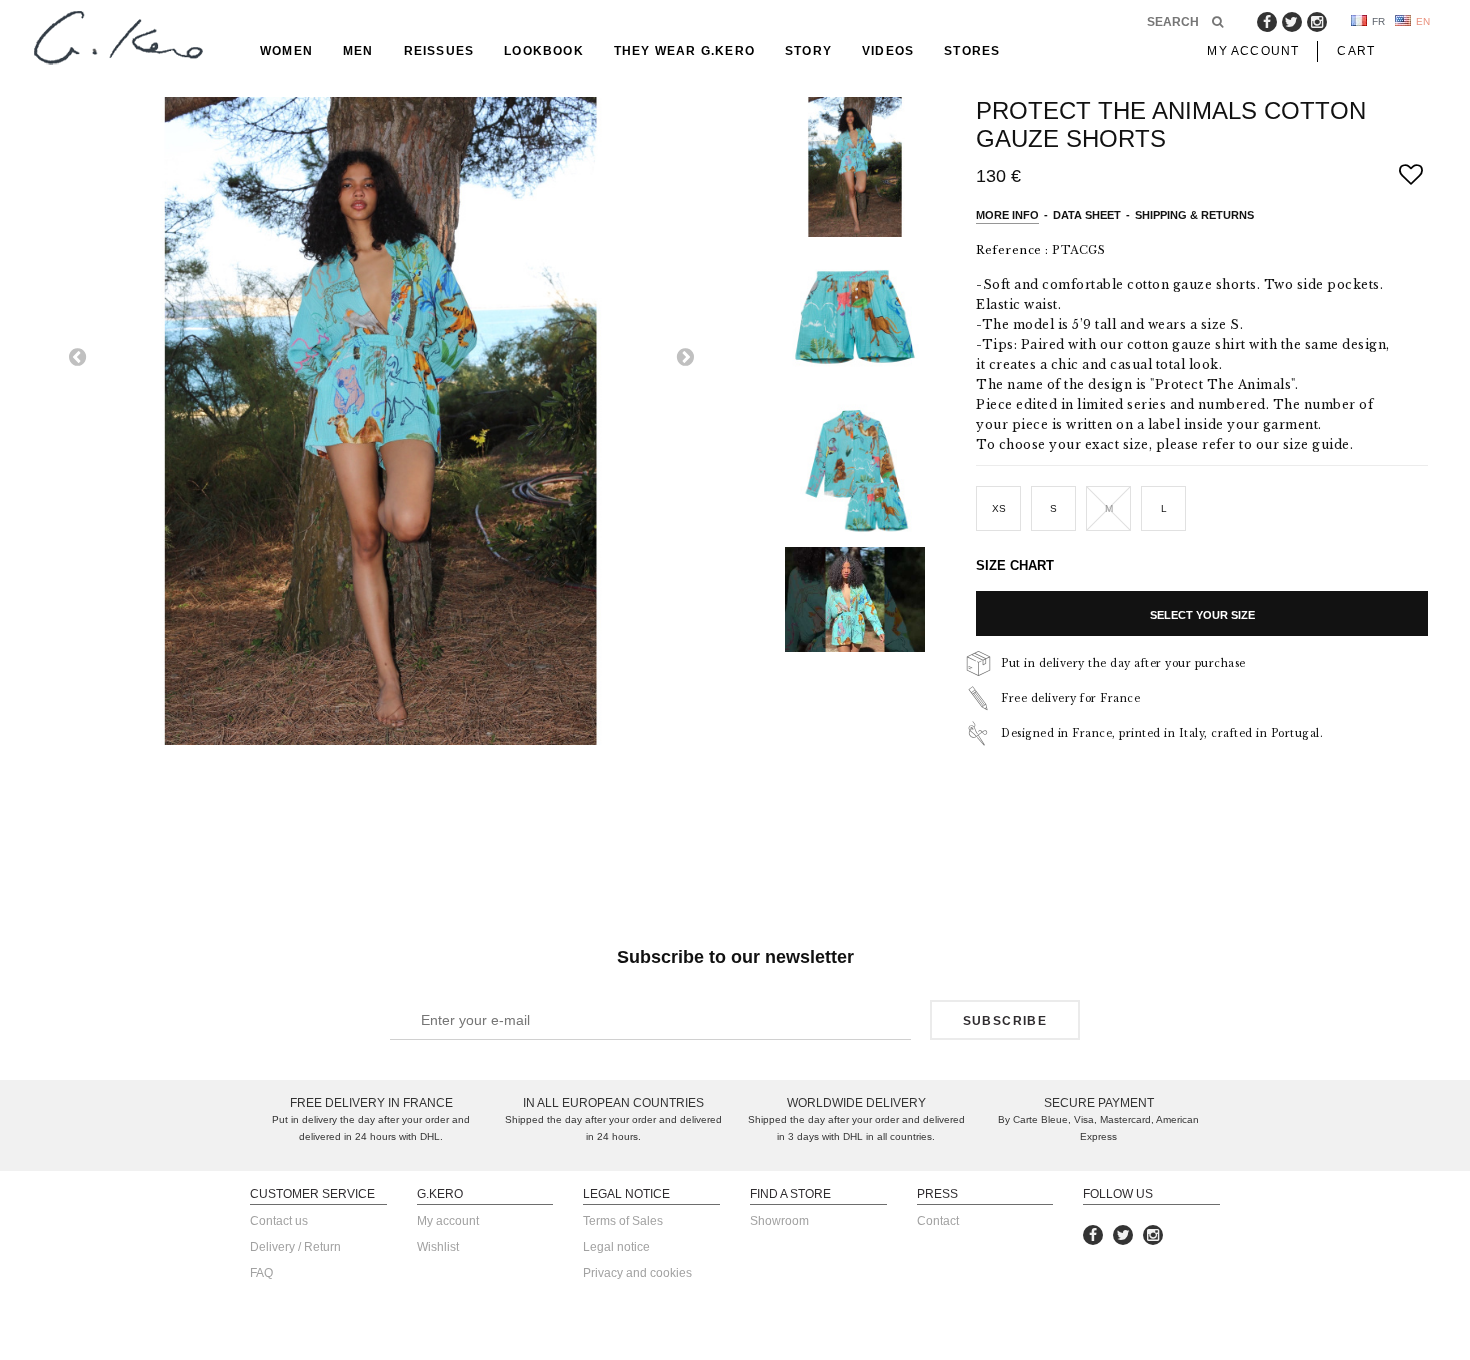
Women (286, 51)
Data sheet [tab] (1087, 215)
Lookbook (544, 51)
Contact (938, 1221)
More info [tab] (1007, 215)
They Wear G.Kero (684, 51)
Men (358, 51)
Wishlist (438, 1247)
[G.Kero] (115, 39)
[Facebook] (1267, 22)
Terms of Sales (623, 1221)
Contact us (279, 1221)
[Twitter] (1292, 22)
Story (808, 51)
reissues (439, 51)
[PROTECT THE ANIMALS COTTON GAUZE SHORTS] (875, 167)
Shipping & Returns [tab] (1194, 215)
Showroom (779, 1221)
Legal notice (616, 1247)
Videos (888, 51)
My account (448, 1221)
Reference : (1012, 250)
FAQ (261, 1273)
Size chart (1015, 565)
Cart (1356, 51)
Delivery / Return (295, 1247)
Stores (972, 51)
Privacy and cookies (637, 1273)
